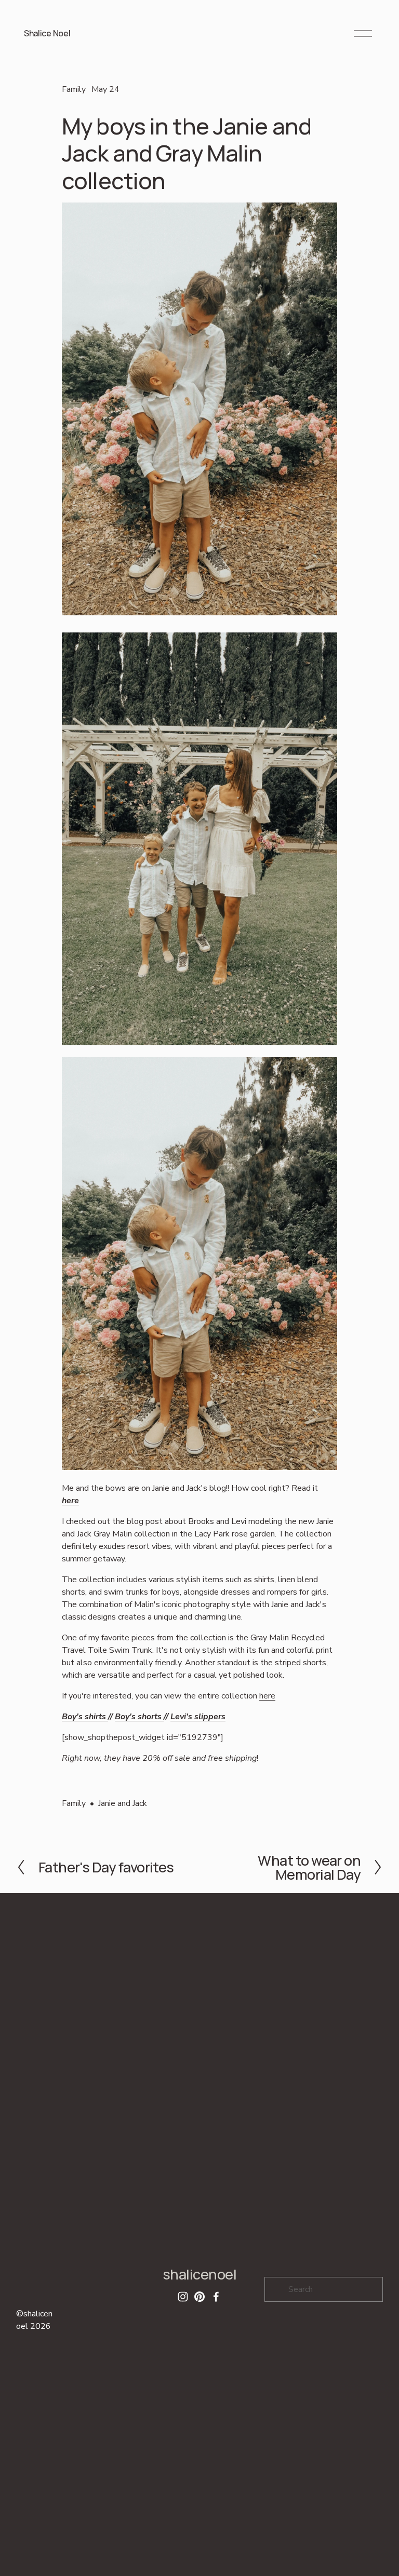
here (70, 1501)
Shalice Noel (47, 33)
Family (74, 89)
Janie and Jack (123, 1803)
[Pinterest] (199, 2297)
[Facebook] (216, 2297)
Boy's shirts (85, 1717)
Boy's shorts (139, 1717)
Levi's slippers (198, 1717)
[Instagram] (183, 2297)
